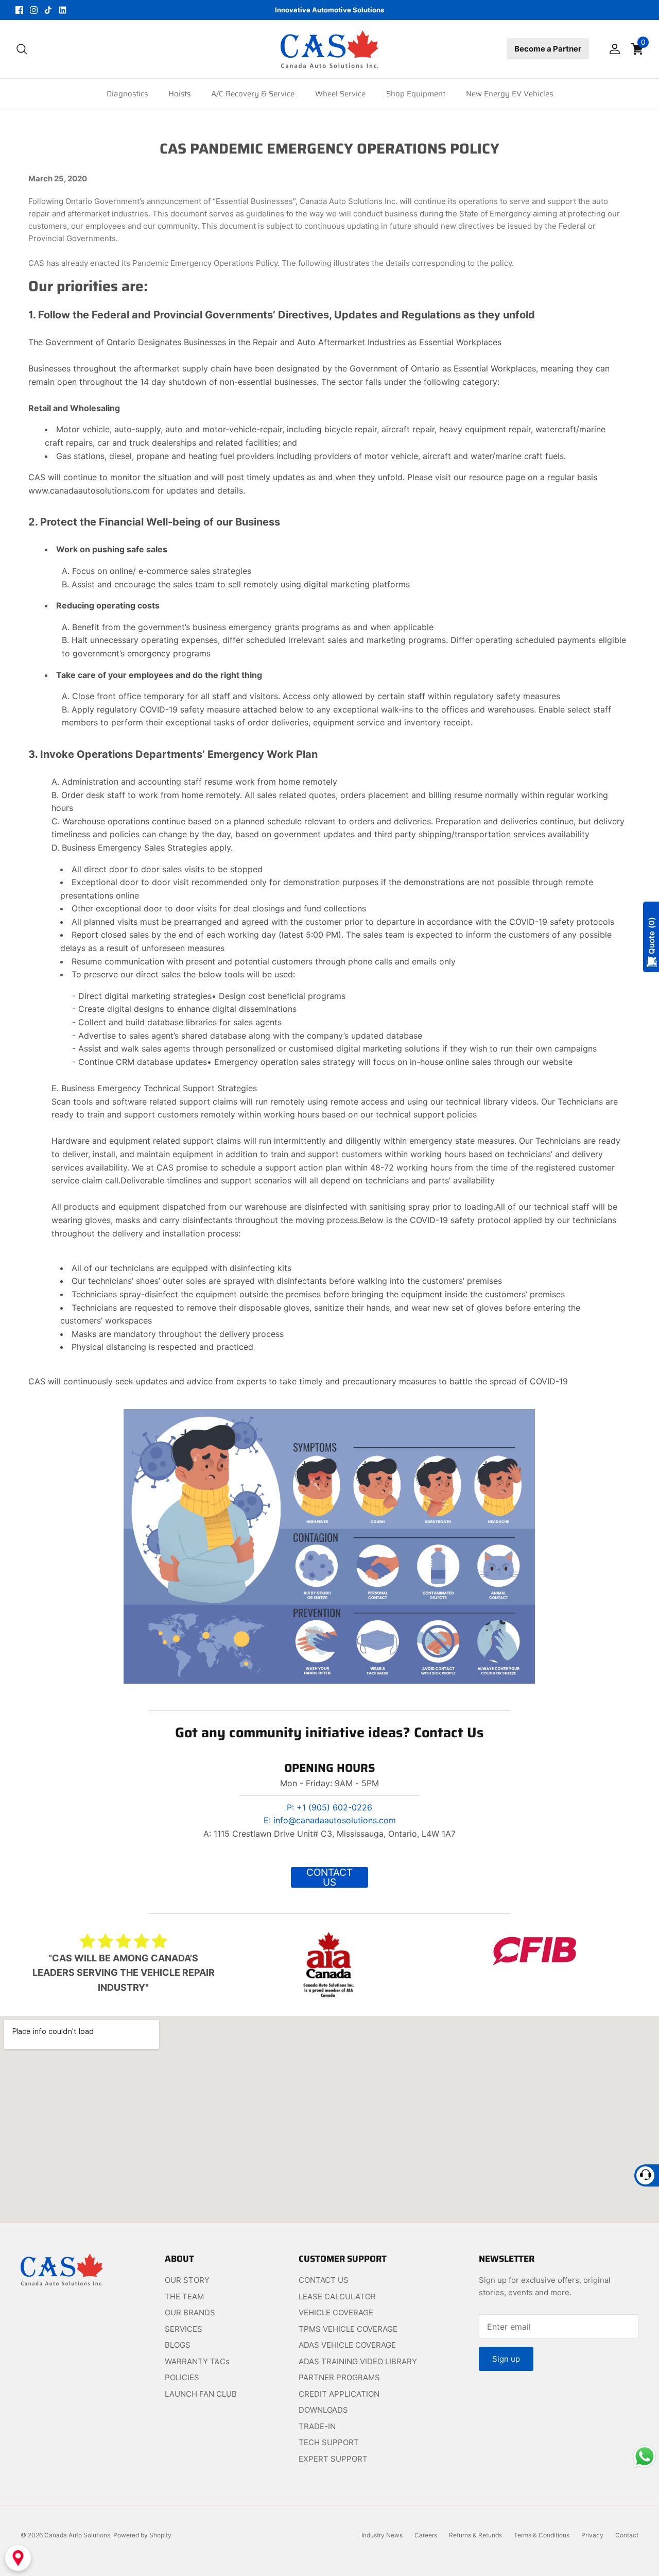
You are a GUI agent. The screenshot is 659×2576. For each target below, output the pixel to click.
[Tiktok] (48, 10)
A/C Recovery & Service (253, 94)
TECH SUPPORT (329, 2442)
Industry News (382, 2535)
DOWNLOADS (323, 2410)
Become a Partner (548, 49)
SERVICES (184, 2329)
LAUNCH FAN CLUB (201, 2394)
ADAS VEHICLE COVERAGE (347, 2345)
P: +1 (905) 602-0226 (329, 1807)
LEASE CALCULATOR (337, 2297)
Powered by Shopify (142, 2535)
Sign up (506, 2359)
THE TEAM (184, 2297)
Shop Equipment (416, 94)
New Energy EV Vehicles (509, 94)
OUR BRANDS (190, 2312)
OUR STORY (187, 2280)
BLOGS (178, 2345)
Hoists (179, 94)
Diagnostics (127, 94)
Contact (627, 2535)
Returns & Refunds (475, 2535)
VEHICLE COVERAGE (336, 2312)
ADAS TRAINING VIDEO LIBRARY (358, 2361)
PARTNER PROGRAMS (339, 2377)
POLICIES (182, 2377)
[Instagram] (34, 10)
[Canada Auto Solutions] (329, 49)
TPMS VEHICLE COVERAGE (348, 2329)
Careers (426, 2535)
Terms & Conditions (542, 2535)
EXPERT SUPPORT (333, 2459)
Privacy (592, 2535)
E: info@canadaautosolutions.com (330, 1820)
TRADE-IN (317, 2426)
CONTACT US (324, 2280)
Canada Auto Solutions (77, 2535)
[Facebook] (19, 10)
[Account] (613, 49)
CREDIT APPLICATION (339, 2394)
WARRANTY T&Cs (197, 2361)
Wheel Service (340, 94)
